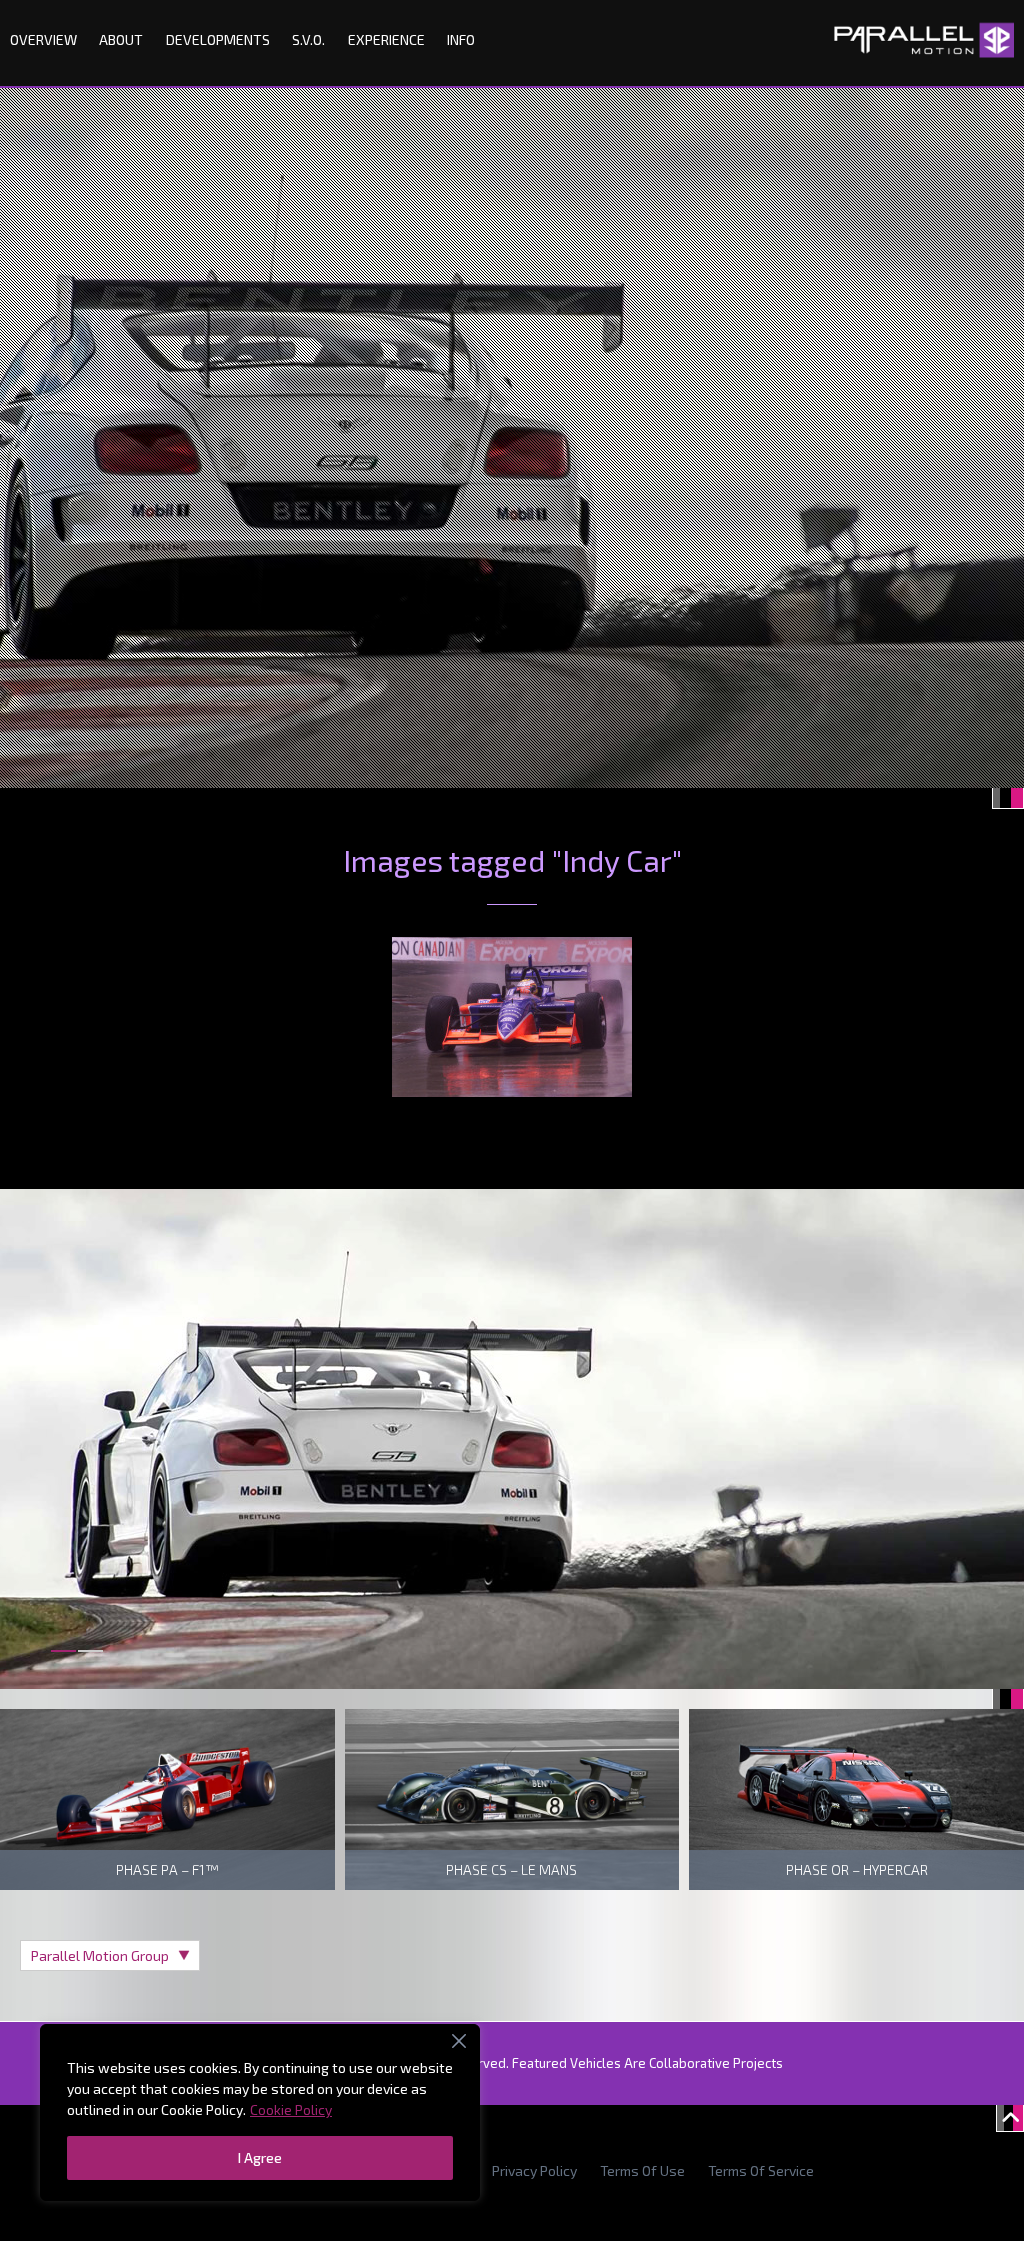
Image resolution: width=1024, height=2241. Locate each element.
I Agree (260, 2157)
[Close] (459, 2041)
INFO (461, 39)
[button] (63, 1662)
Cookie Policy (291, 2109)
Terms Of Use (642, 2170)
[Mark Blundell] (512, 1017)
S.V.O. (308, 39)
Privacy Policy (534, 2170)
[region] (260, 2112)
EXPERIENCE (386, 39)
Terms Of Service (761, 2170)
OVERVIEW (43, 39)
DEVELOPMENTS (218, 39)
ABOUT (121, 39)
